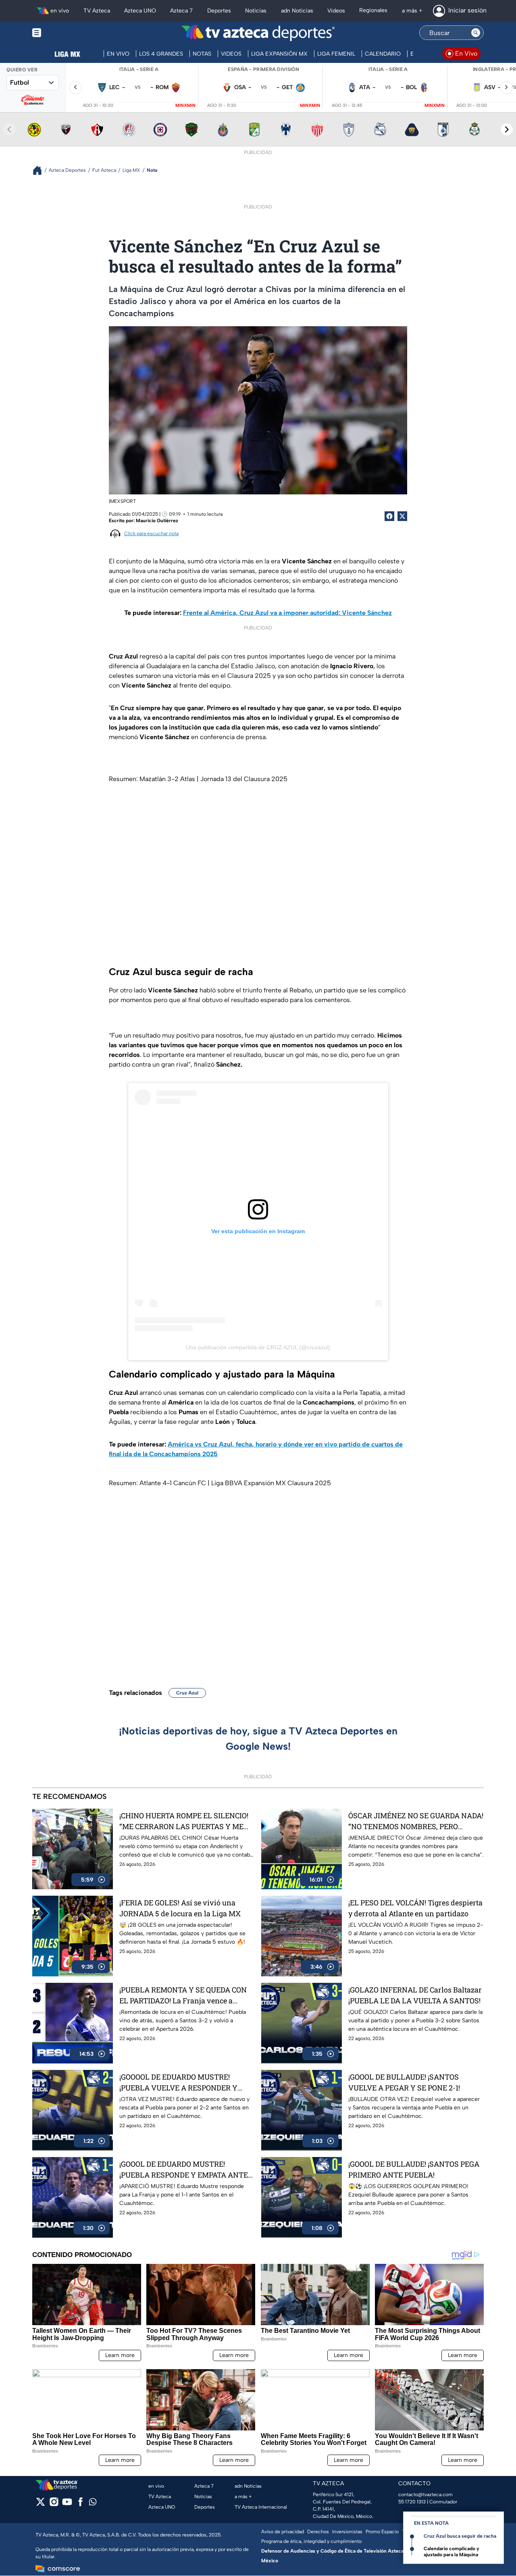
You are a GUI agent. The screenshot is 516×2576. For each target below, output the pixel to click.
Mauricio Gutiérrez (157, 521)
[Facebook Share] (389, 516)
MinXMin (185, 105)
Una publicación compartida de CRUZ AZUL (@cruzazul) (258, 1347)
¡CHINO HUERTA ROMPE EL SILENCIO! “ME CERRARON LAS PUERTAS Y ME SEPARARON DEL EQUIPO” (184, 1821)
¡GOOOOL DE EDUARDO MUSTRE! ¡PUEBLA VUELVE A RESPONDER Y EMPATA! (178, 2083)
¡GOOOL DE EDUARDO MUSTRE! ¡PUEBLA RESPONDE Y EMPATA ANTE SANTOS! (184, 2170)
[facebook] (80, 2504)
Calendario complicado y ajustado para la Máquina (451, 2552)
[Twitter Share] (402, 516)
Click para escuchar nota (151, 534)
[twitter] (41, 2504)
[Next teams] (507, 129)
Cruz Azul (187, 1693)
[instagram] (54, 2504)
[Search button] (476, 33)
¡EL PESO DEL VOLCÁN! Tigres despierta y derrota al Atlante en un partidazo (415, 1908)
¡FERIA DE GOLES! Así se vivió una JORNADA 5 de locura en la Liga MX (180, 1908)
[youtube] (67, 2504)
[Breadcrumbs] (41, 170)
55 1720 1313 (412, 2502)
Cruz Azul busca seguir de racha (460, 2536)
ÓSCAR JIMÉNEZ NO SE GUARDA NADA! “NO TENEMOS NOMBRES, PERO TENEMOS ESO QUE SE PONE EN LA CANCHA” (416, 1821)
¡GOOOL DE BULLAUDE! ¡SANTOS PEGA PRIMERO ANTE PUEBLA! (414, 2169)
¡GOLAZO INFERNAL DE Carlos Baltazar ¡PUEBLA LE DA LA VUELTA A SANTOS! (415, 1995)
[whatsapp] (93, 2504)
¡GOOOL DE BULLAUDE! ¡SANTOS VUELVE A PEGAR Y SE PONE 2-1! (404, 2082)
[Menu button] (64, 33)
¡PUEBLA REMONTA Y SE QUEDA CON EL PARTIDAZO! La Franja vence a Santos (183, 1996)
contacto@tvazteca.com (425, 2495)
